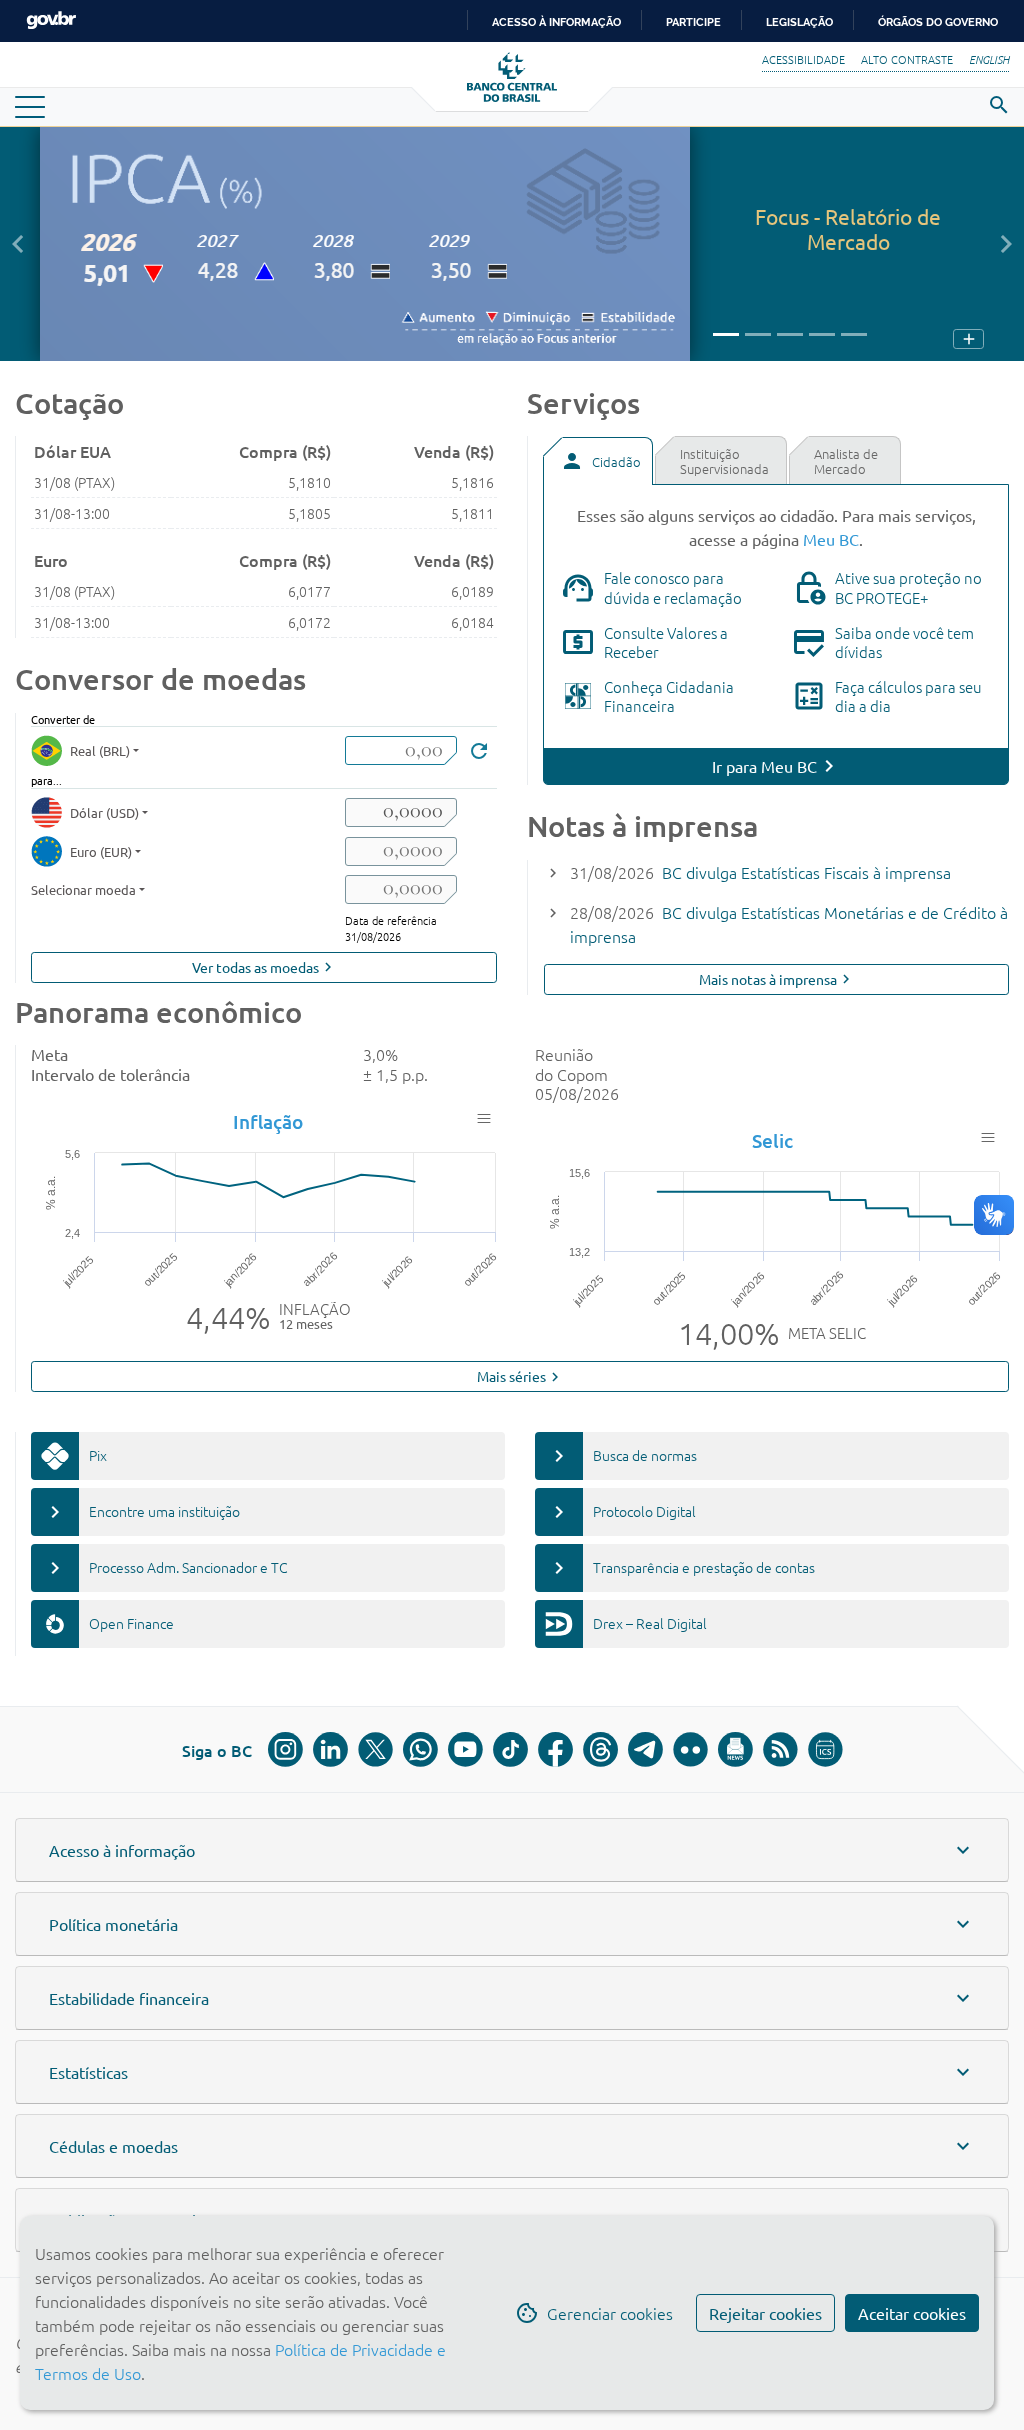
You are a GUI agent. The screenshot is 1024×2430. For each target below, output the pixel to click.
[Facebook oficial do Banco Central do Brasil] (555, 1749)
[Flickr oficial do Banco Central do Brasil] (690, 1749)
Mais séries (520, 1376)
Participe (693, 22)
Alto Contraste (907, 59)
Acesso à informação (556, 22)
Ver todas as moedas (264, 967)
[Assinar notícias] (735, 1749)
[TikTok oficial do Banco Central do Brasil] (510, 1749)
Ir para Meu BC (764, 766)
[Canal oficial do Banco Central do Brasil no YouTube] (465, 1749)
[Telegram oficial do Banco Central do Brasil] (645, 1749)
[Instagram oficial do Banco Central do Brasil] (285, 1749)
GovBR (51, 20)
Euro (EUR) (101, 851)
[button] (17, 244)
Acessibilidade (803, 59)
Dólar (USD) (104, 812)
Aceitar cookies (912, 2313)
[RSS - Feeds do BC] (780, 1749)
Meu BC (831, 539)
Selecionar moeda (83, 889)
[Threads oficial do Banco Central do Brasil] (600, 1749)
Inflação (268, 1121)
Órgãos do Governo (938, 22)
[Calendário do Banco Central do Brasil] (825, 1749)
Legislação (799, 22)
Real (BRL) (100, 750)
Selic (772, 1140)
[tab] (598, 461)
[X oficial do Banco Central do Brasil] (375, 1749)
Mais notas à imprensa (777, 979)
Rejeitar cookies (765, 2313)
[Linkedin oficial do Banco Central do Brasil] (330, 1749)
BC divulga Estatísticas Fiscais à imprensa (806, 872)
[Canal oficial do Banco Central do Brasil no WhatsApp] (420, 1749)
